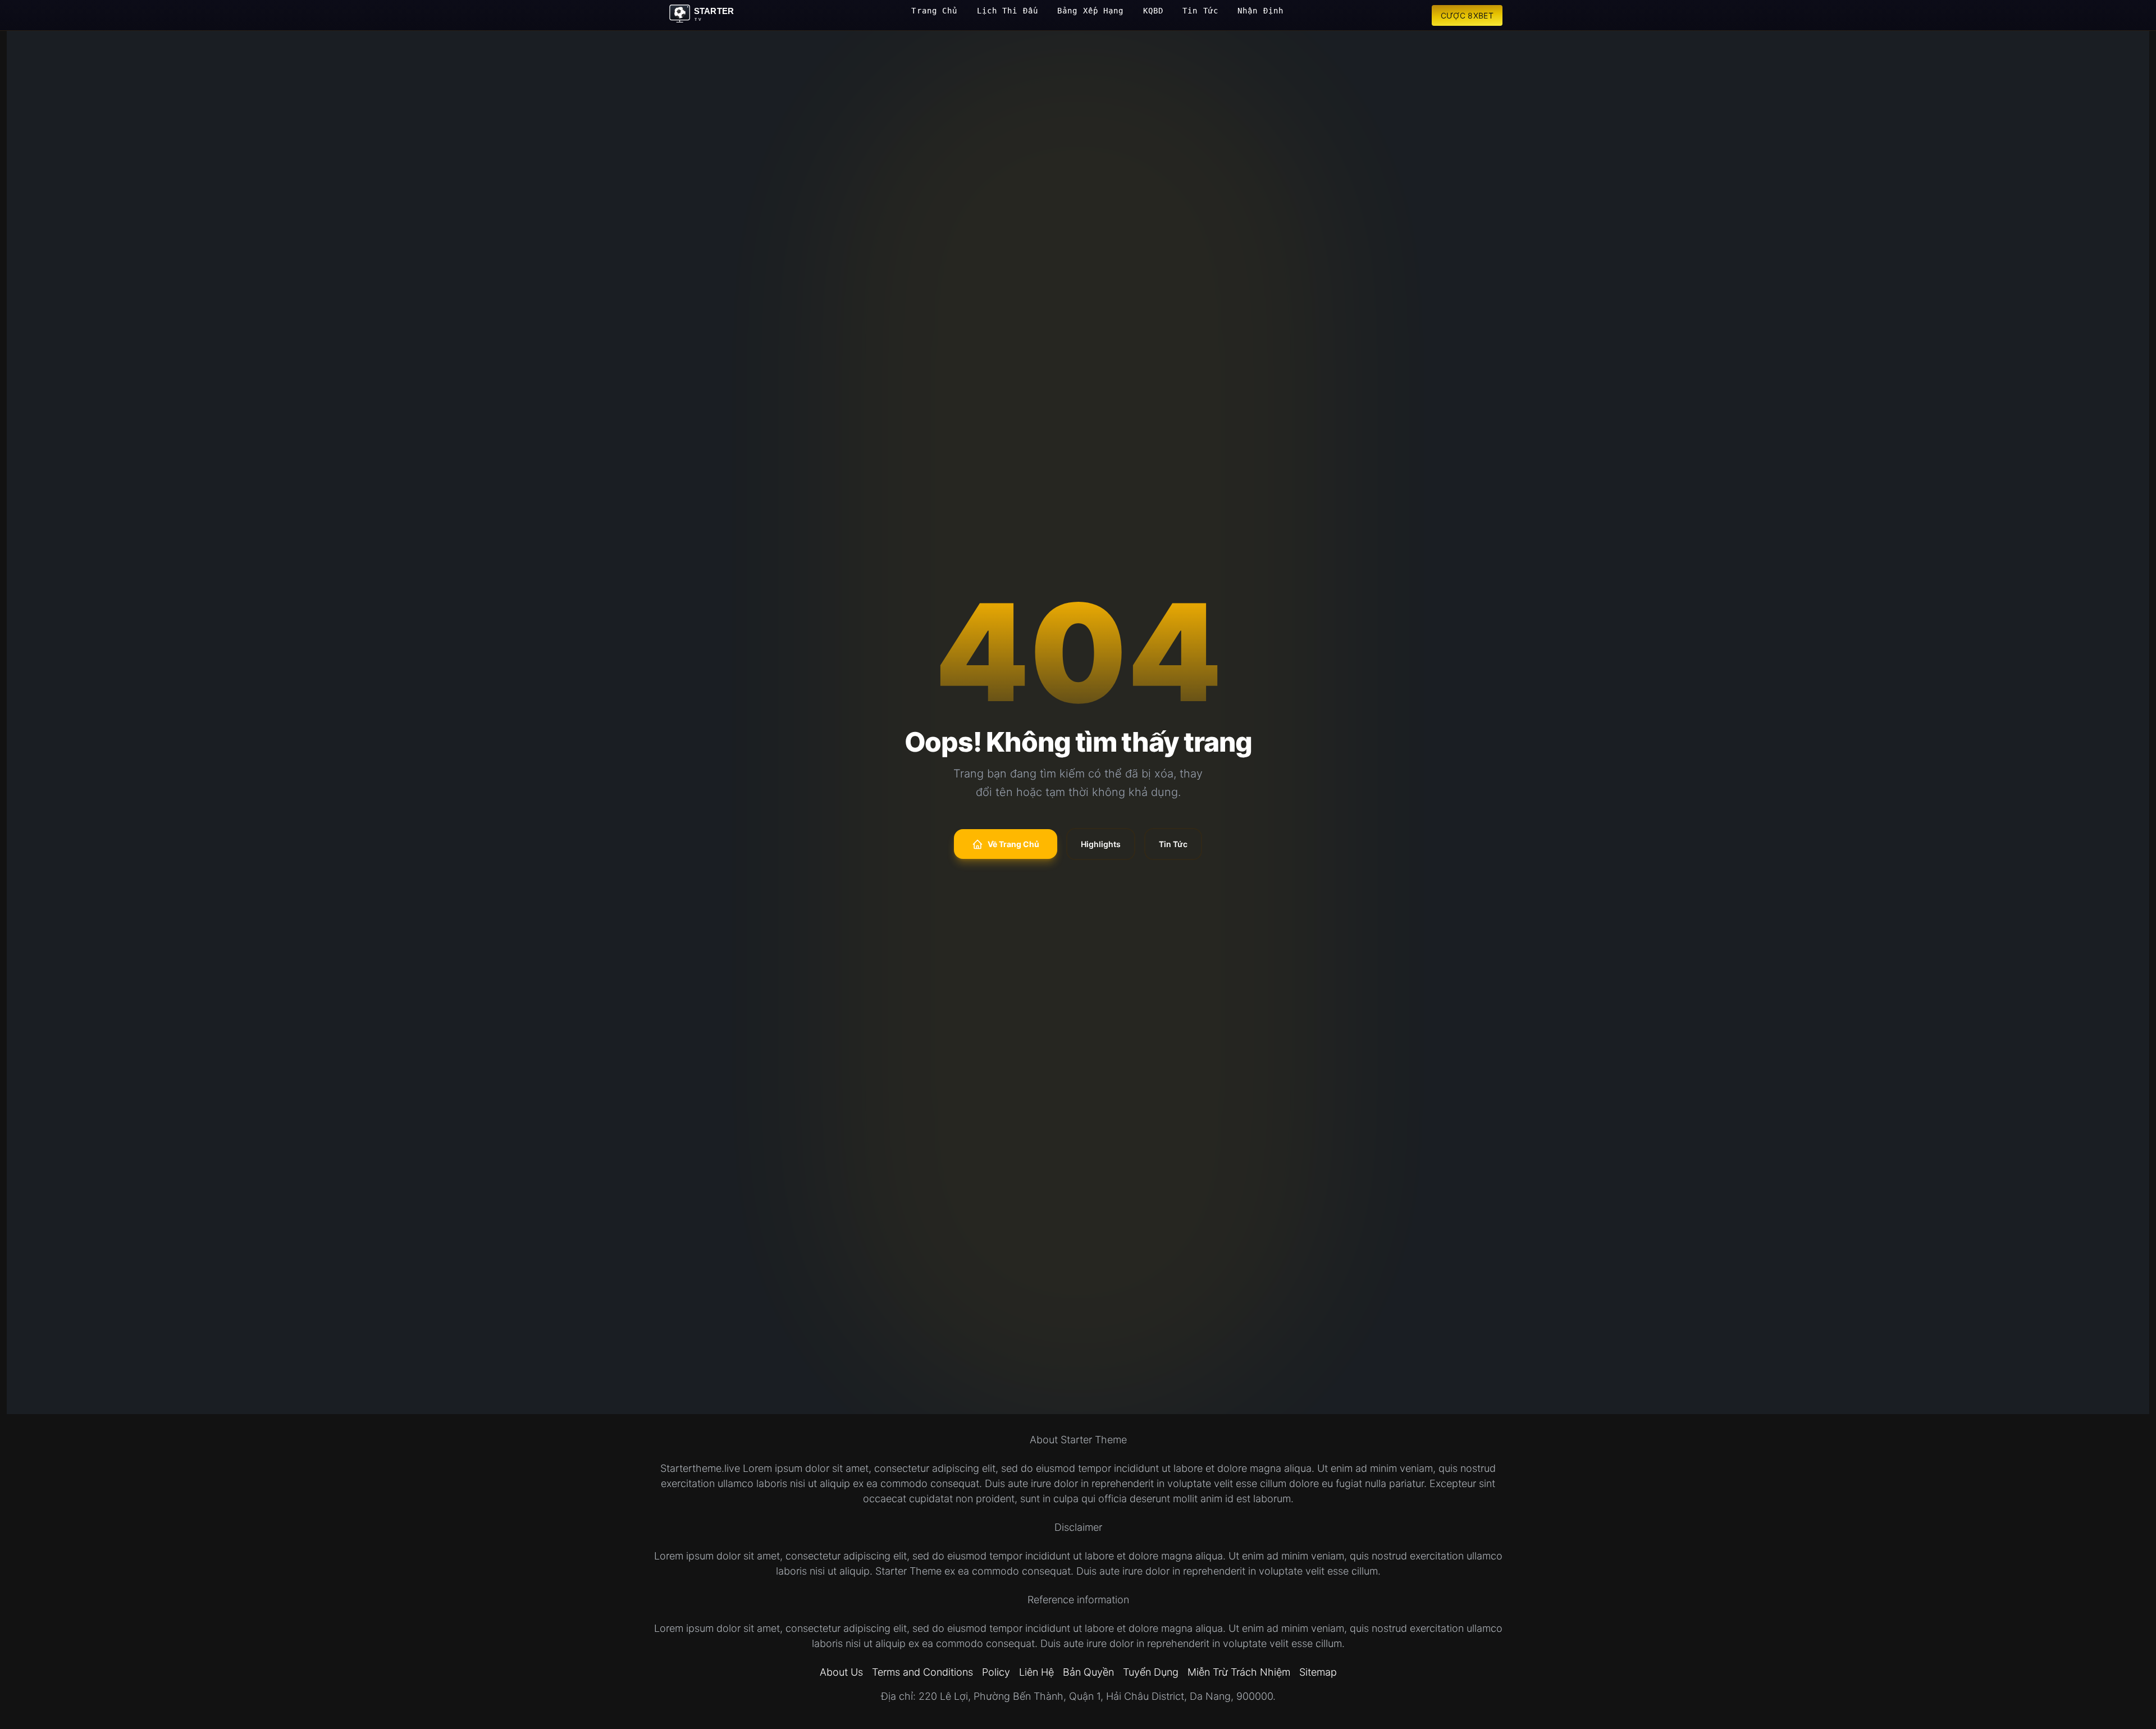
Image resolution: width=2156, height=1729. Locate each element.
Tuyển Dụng (1151, 1672)
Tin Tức (1200, 11)
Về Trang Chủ (1013, 844)
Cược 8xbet (1467, 15)
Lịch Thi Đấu (1008, 11)
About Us (841, 1672)
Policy (996, 1672)
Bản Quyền (1088, 1672)
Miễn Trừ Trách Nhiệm (1239, 1672)
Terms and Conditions (922, 1672)
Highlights (1101, 844)
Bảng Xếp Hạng (1091, 11)
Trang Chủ (934, 11)
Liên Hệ (1036, 1672)
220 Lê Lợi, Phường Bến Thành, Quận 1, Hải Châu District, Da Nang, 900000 (1096, 1696)
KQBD (1153, 11)
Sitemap (1318, 1672)
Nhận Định (1260, 11)
